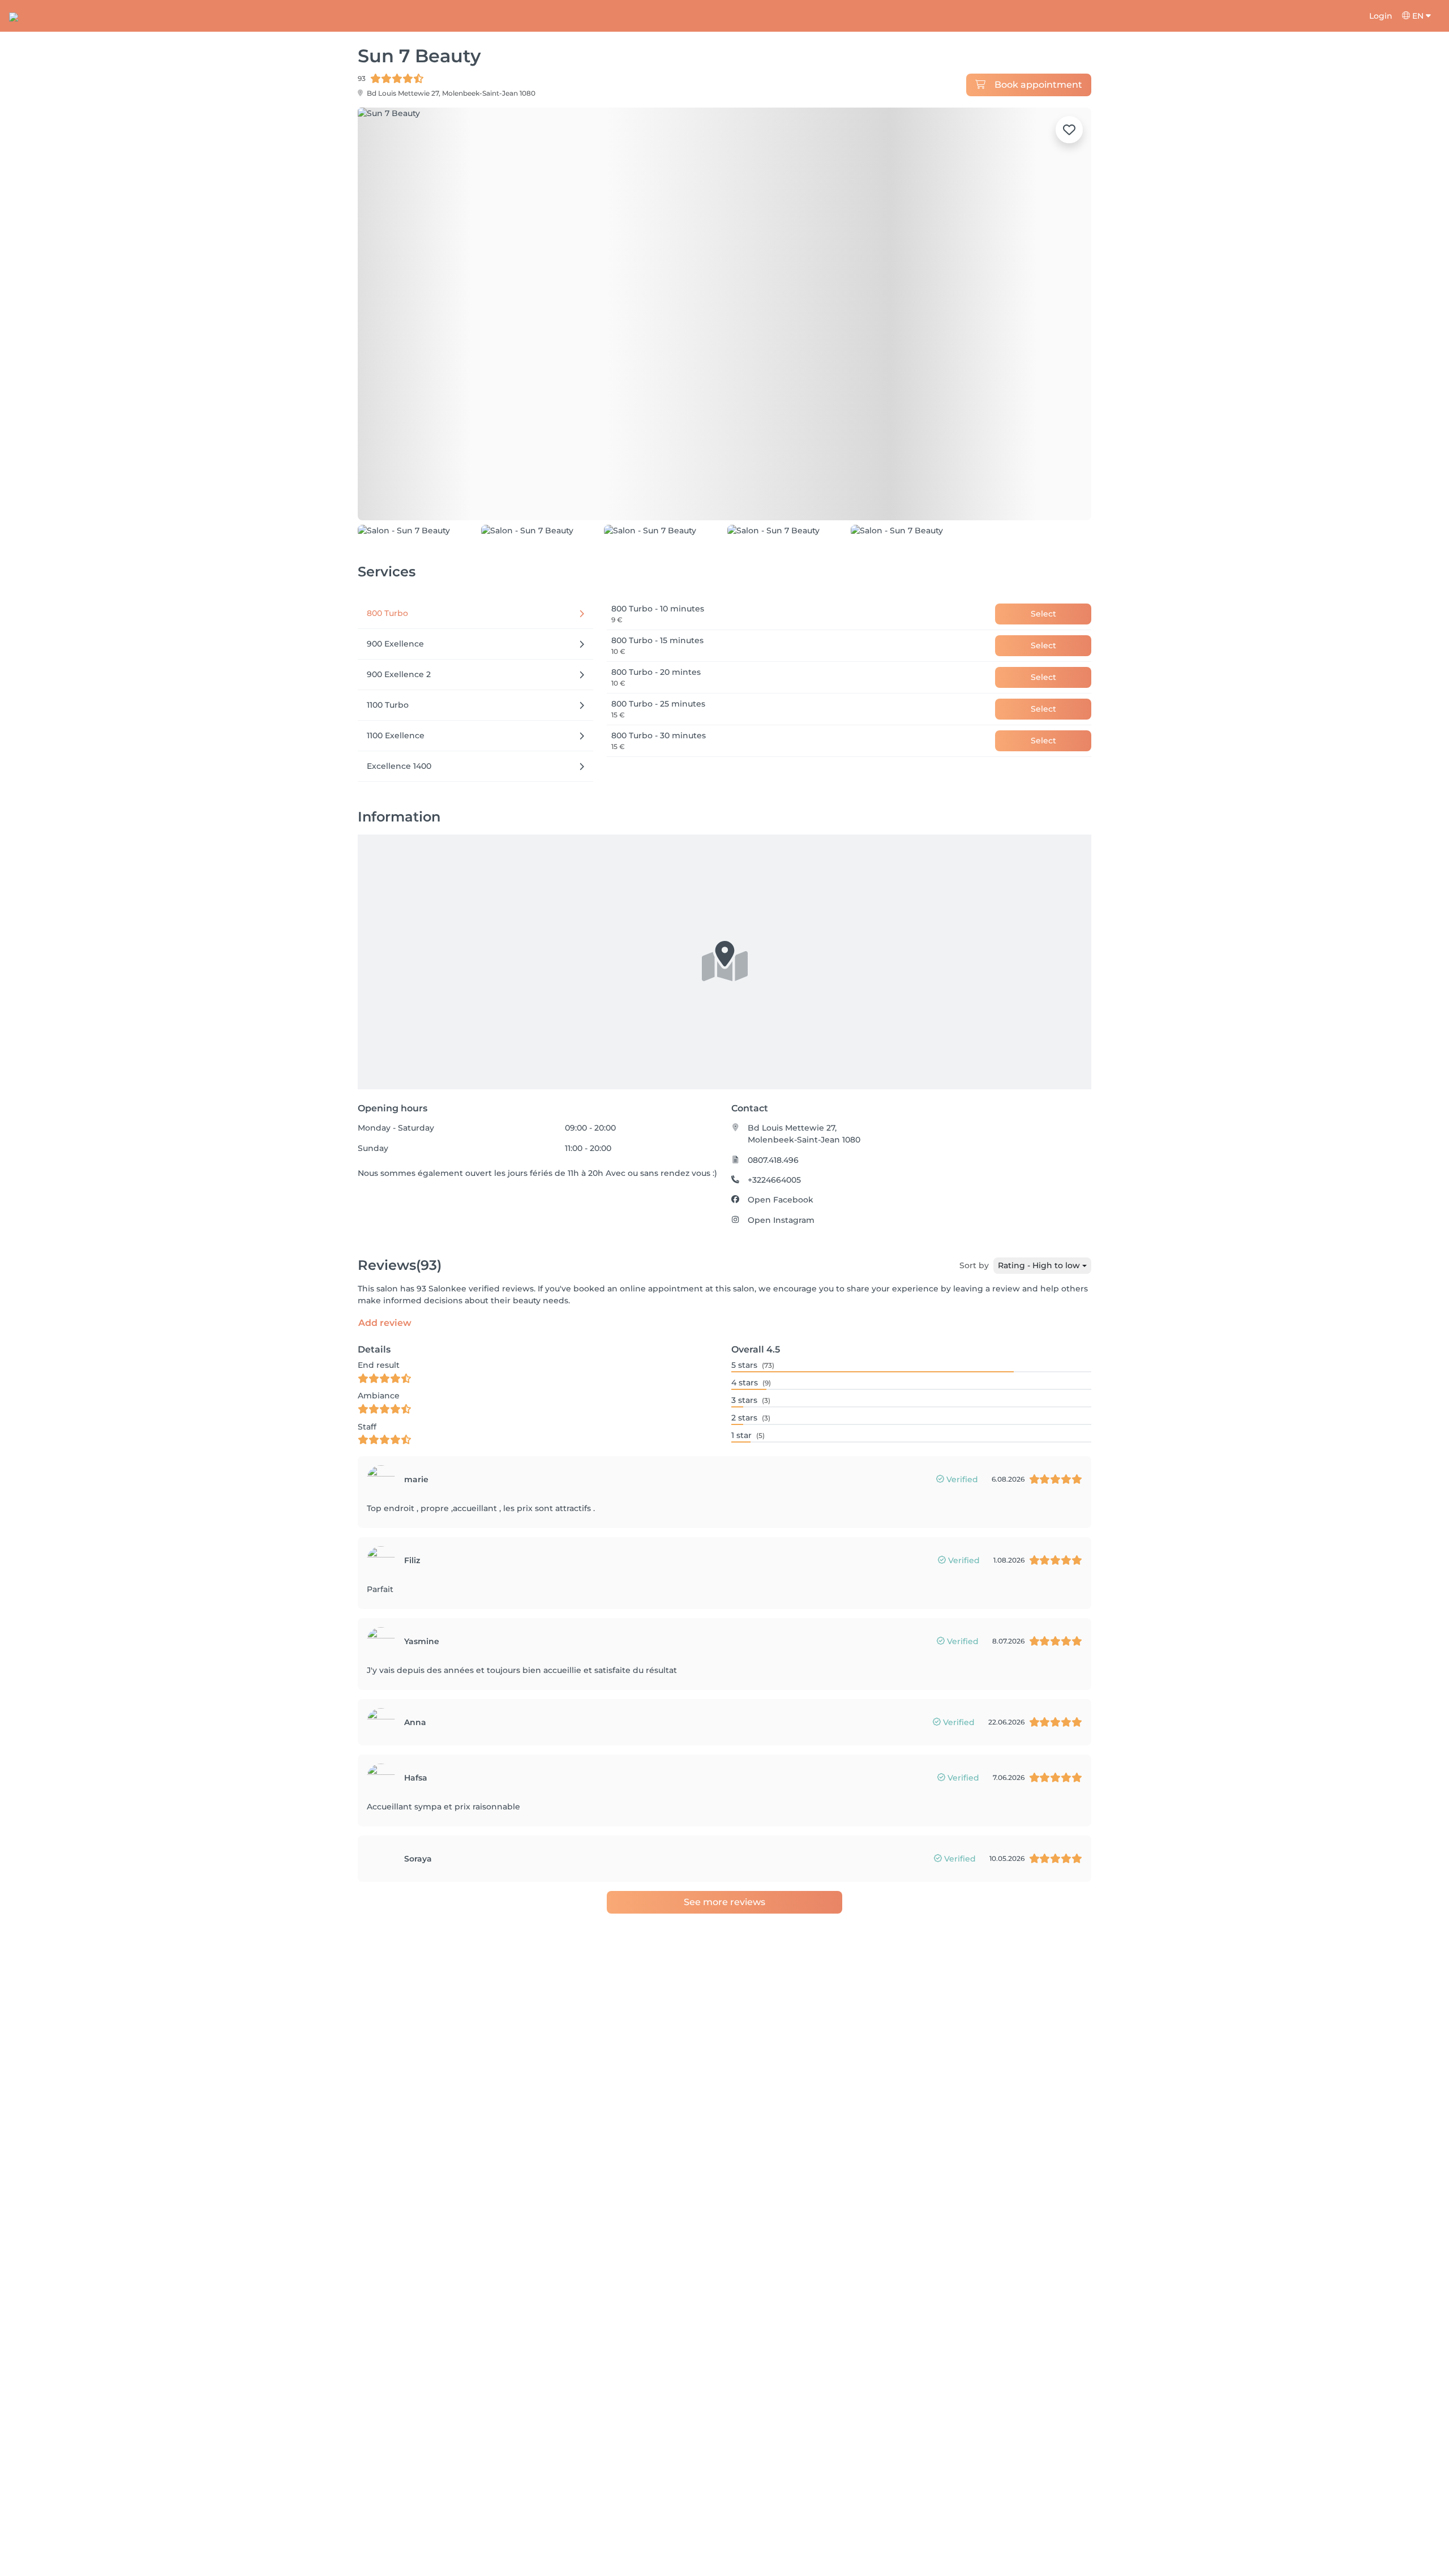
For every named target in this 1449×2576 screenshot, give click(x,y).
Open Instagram (781, 1296)
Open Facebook (781, 1276)
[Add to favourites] (1069, 130)
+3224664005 (774, 1256)
